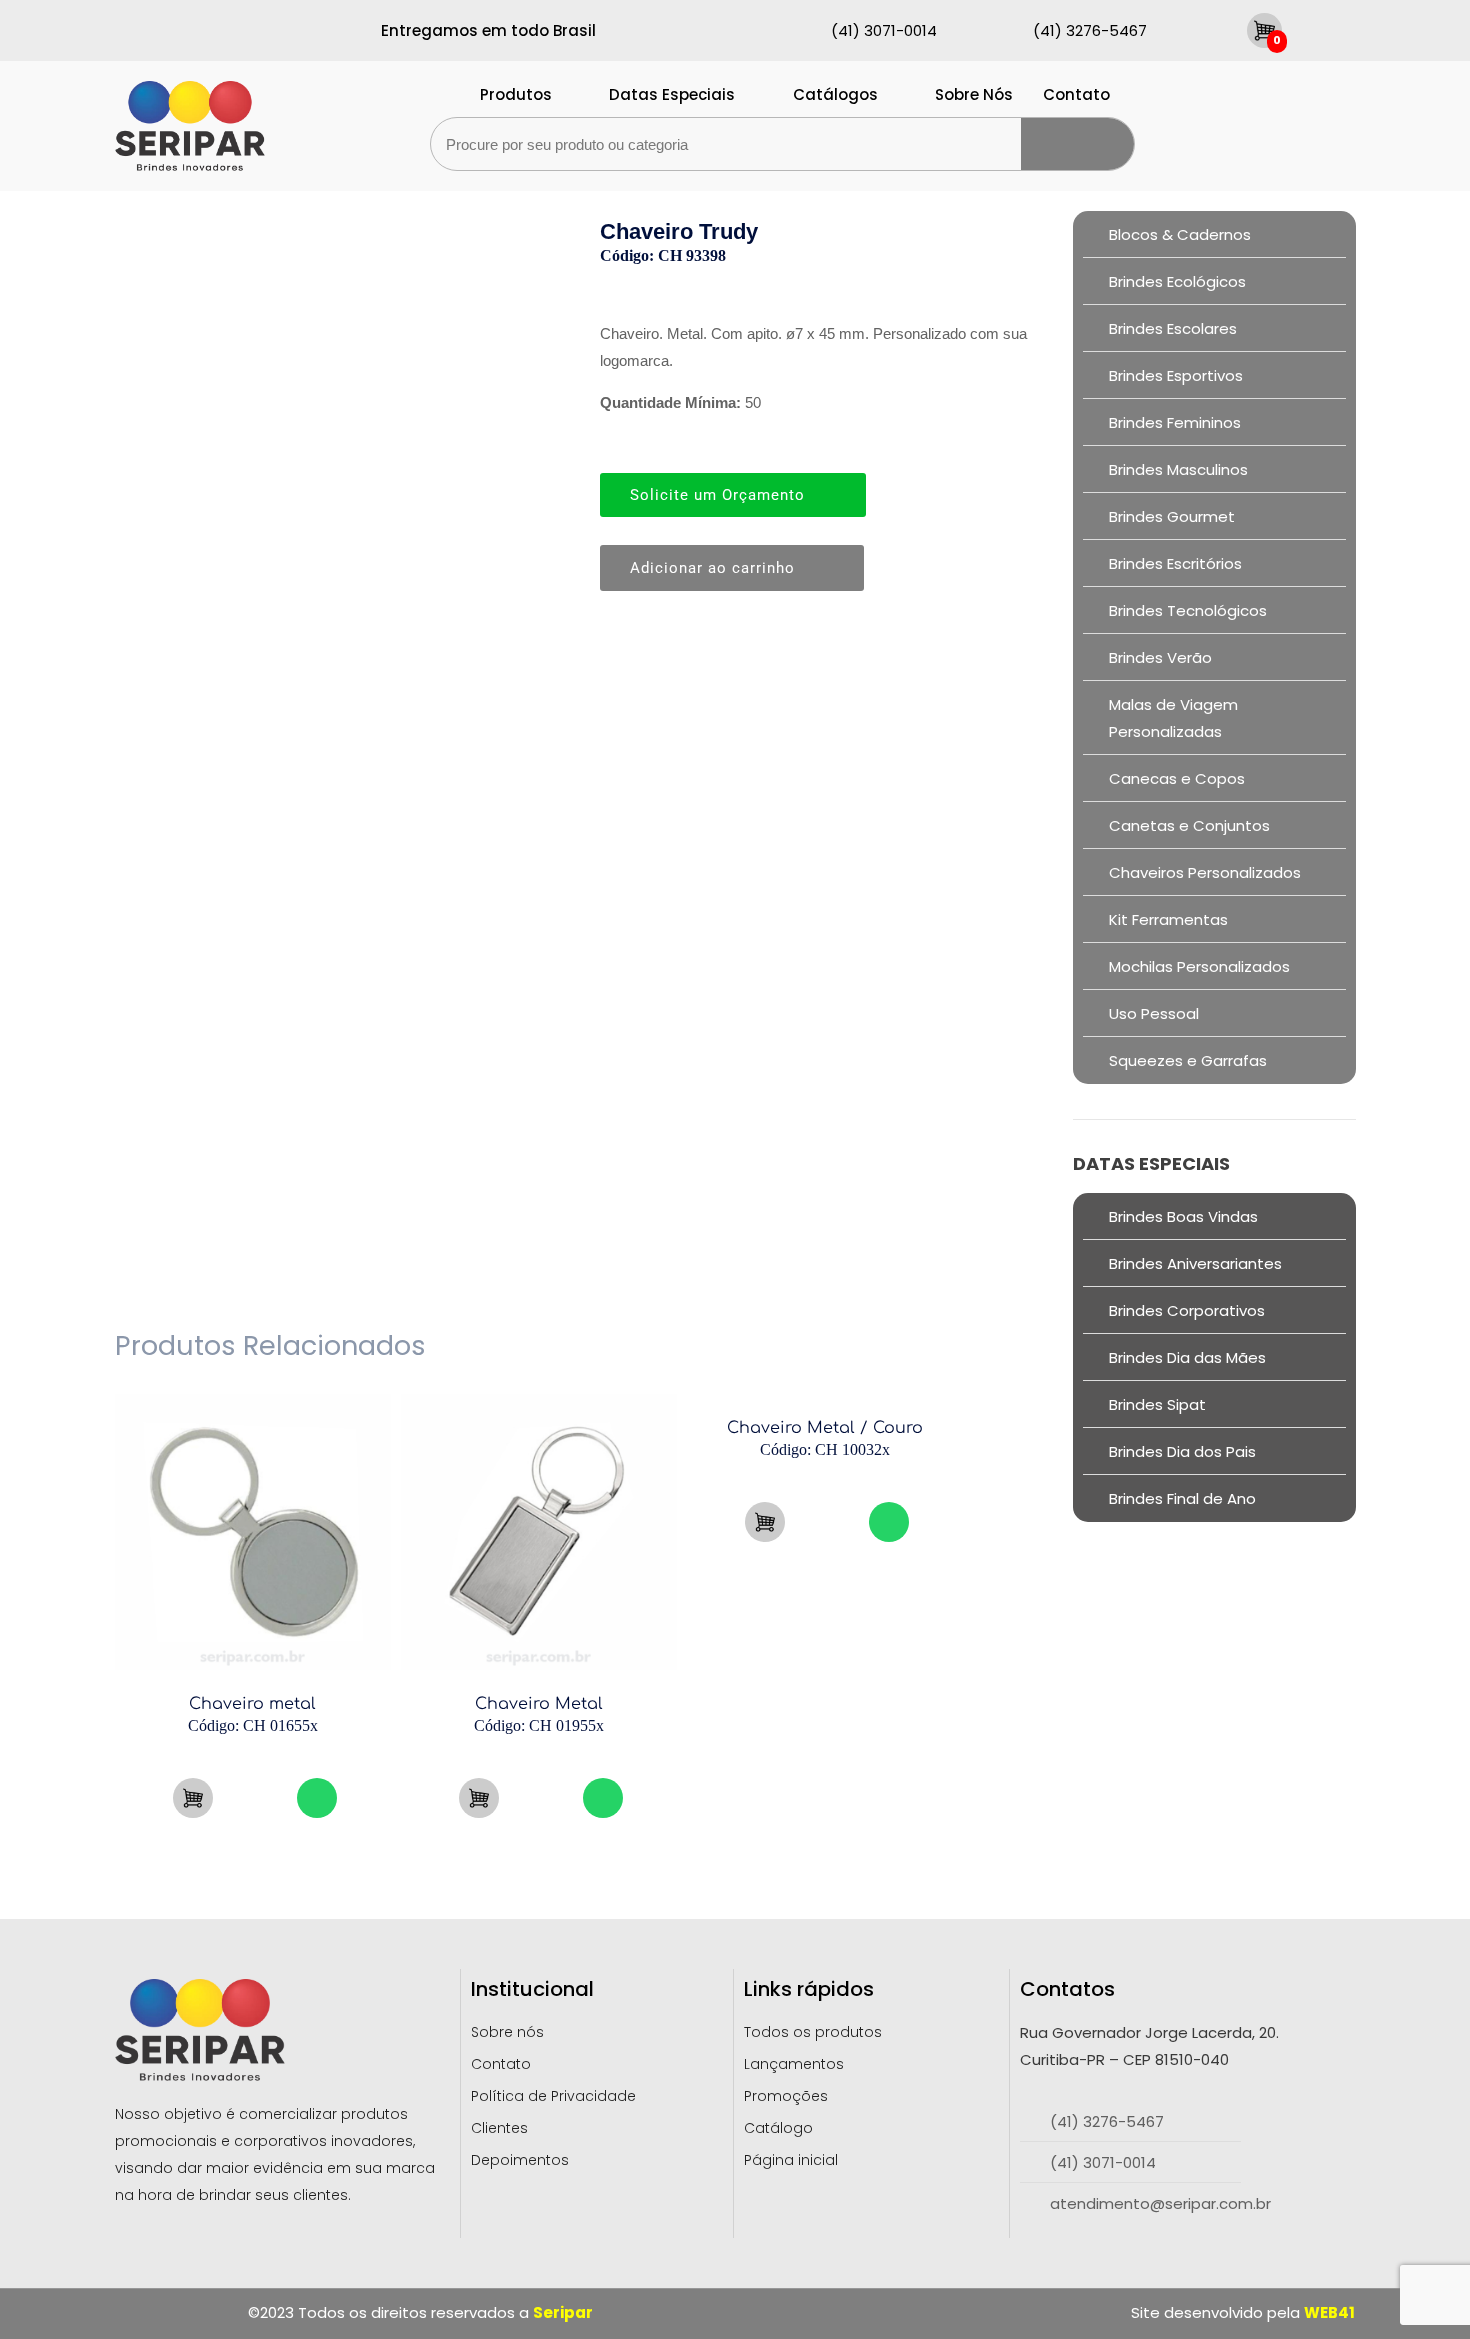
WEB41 (1329, 2312)
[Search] (1077, 144)
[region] (260, 2178)
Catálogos (835, 94)
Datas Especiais (672, 94)
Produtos (516, 94)
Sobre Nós (974, 94)
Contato (1076, 94)
